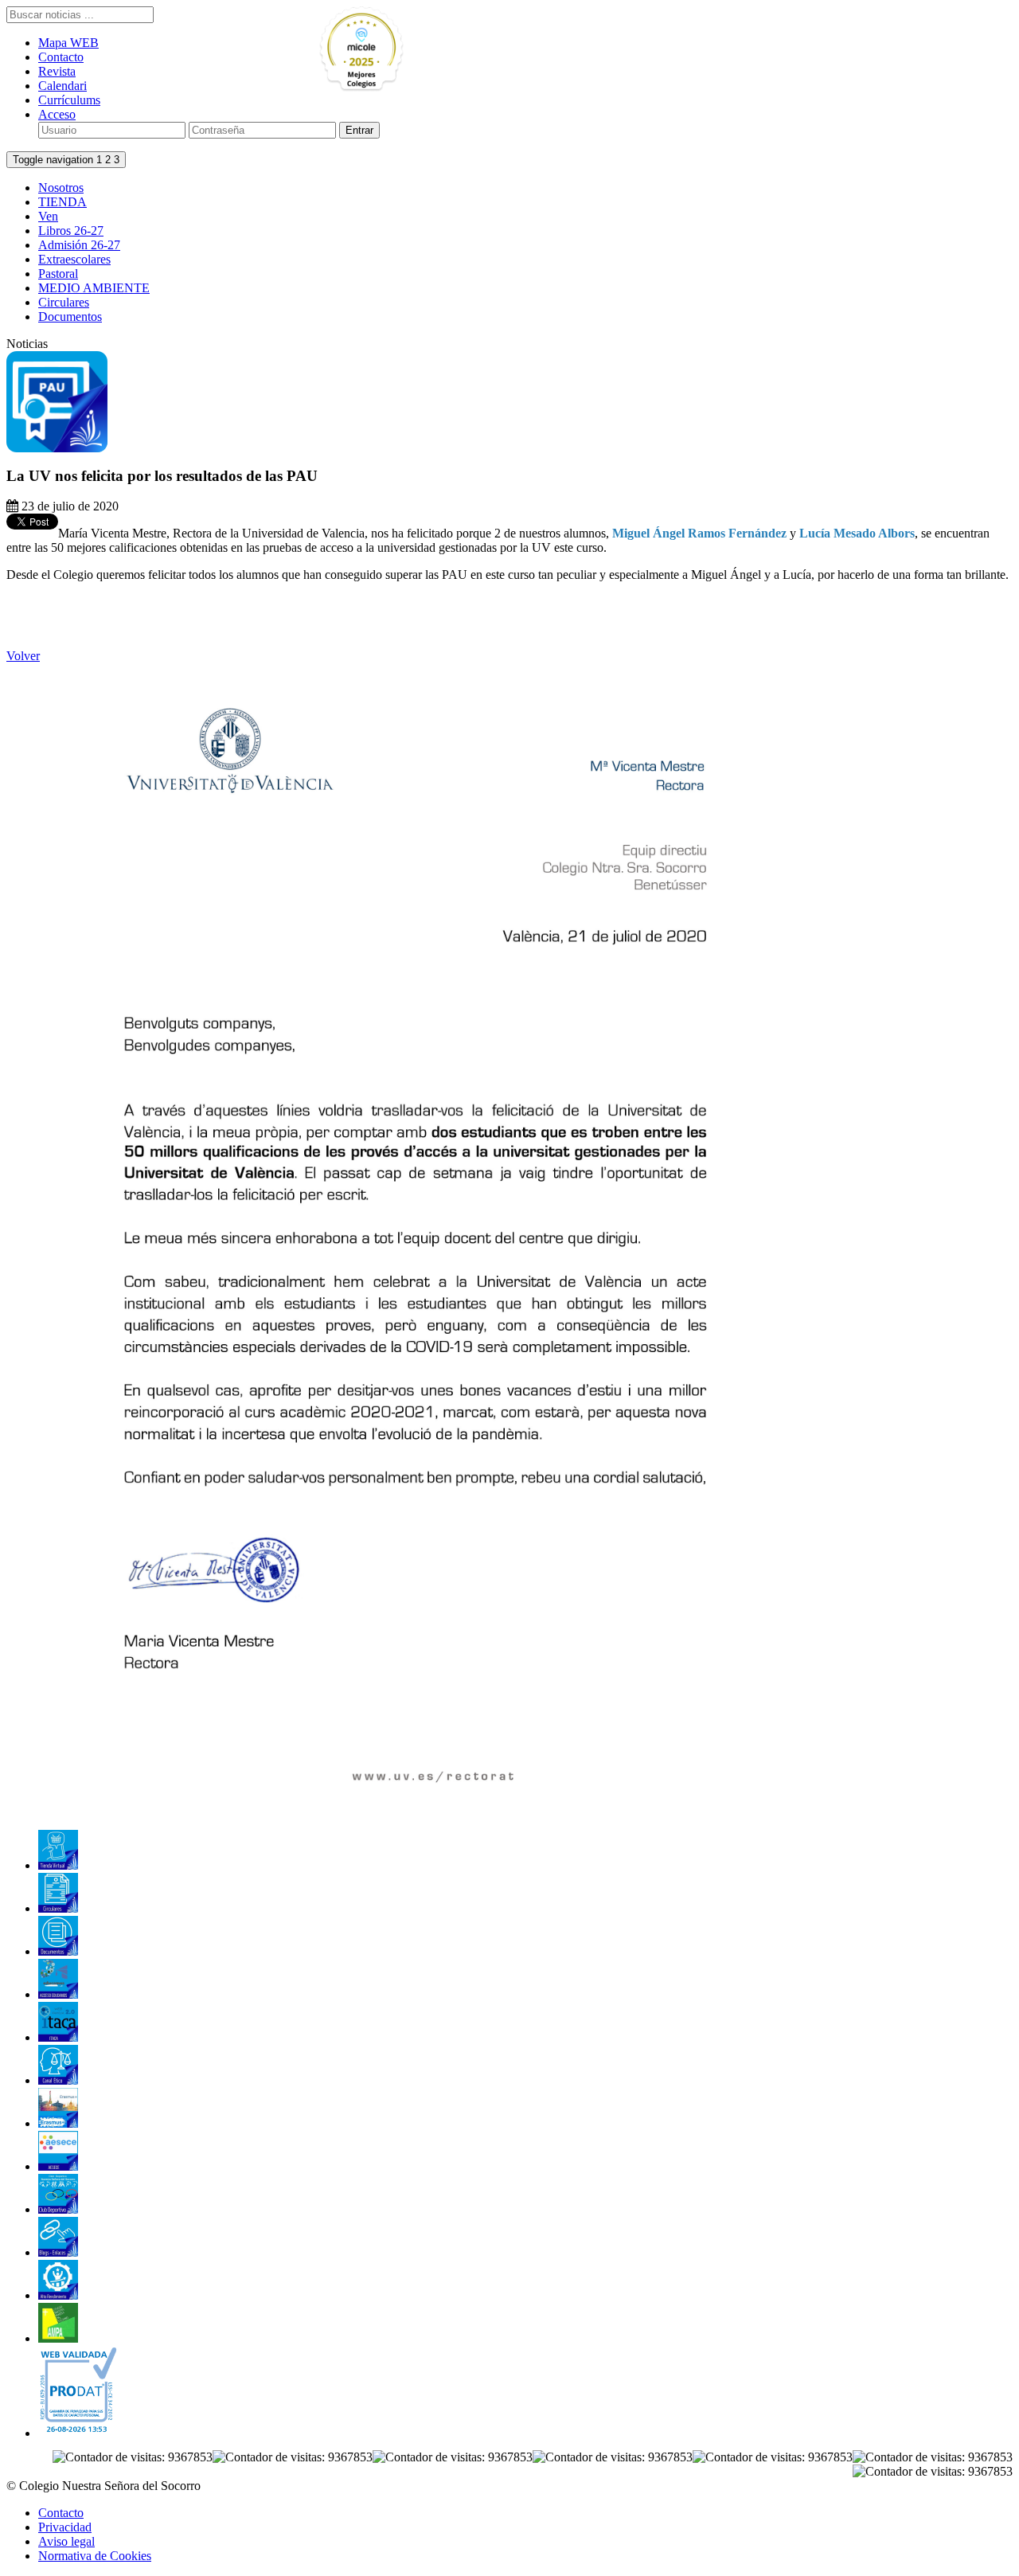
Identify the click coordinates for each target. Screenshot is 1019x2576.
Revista (57, 71)
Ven (48, 216)
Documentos (70, 317)
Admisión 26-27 (79, 245)
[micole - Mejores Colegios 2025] (398, 49)
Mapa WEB (68, 43)
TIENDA (62, 202)
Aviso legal (66, 2541)
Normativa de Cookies (95, 2556)
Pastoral (58, 274)
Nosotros (61, 188)
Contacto (61, 57)
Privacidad (65, 2527)
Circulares (64, 302)
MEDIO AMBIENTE (94, 288)
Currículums (69, 100)
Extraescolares (74, 259)
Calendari (62, 86)
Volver (23, 656)
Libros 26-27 (71, 231)
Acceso (57, 114)
